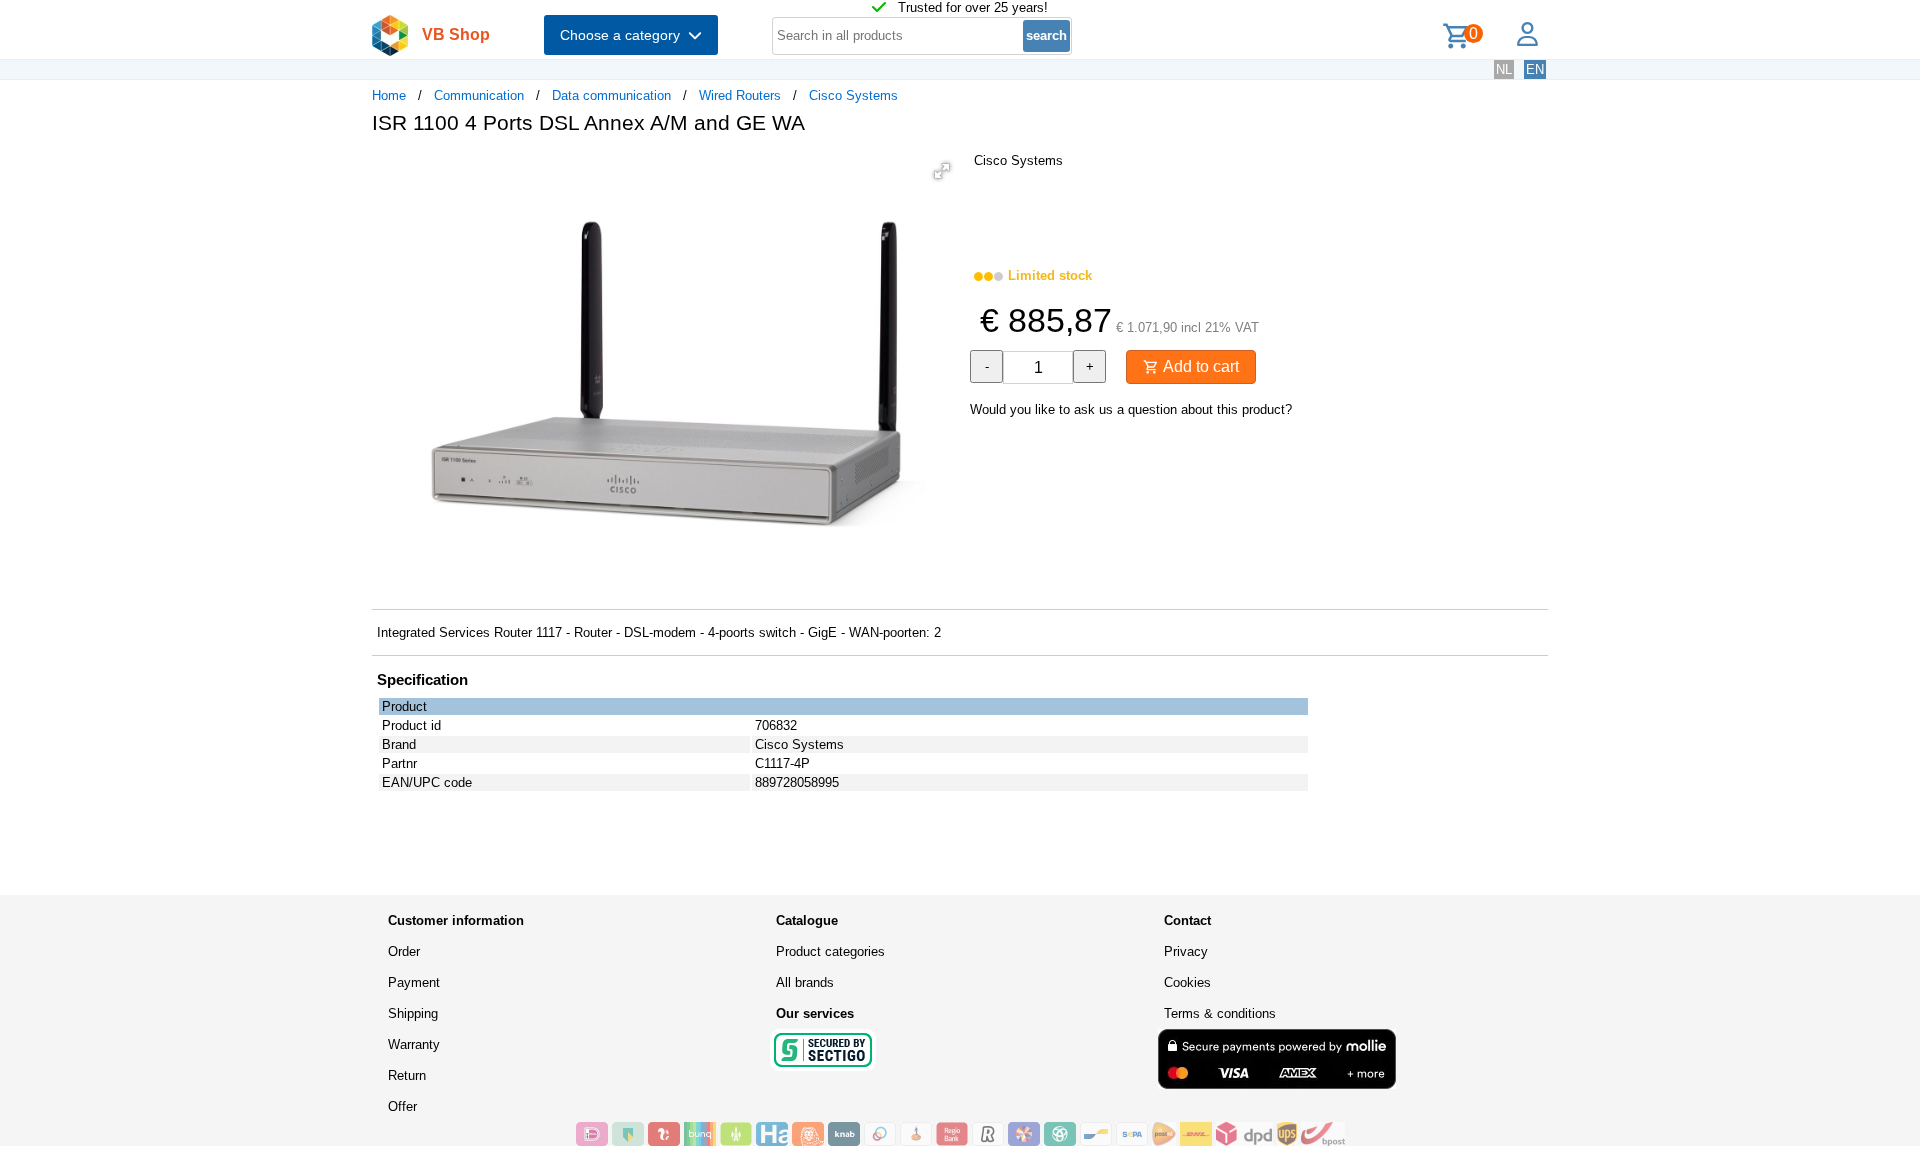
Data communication (611, 95)
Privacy (1186, 951)
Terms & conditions (1220, 1013)
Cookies (1187, 982)
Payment (414, 982)
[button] (942, 171)
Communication (479, 95)
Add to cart (1199, 366)
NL (1504, 69)
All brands (805, 982)
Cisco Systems (853, 95)
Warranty (414, 1044)
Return (407, 1075)
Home (389, 95)
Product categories (830, 951)
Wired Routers (740, 95)
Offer (402, 1106)
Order (404, 951)
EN (1535, 69)
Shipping (413, 1013)
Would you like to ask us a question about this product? (1131, 409)
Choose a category (624, 35)
